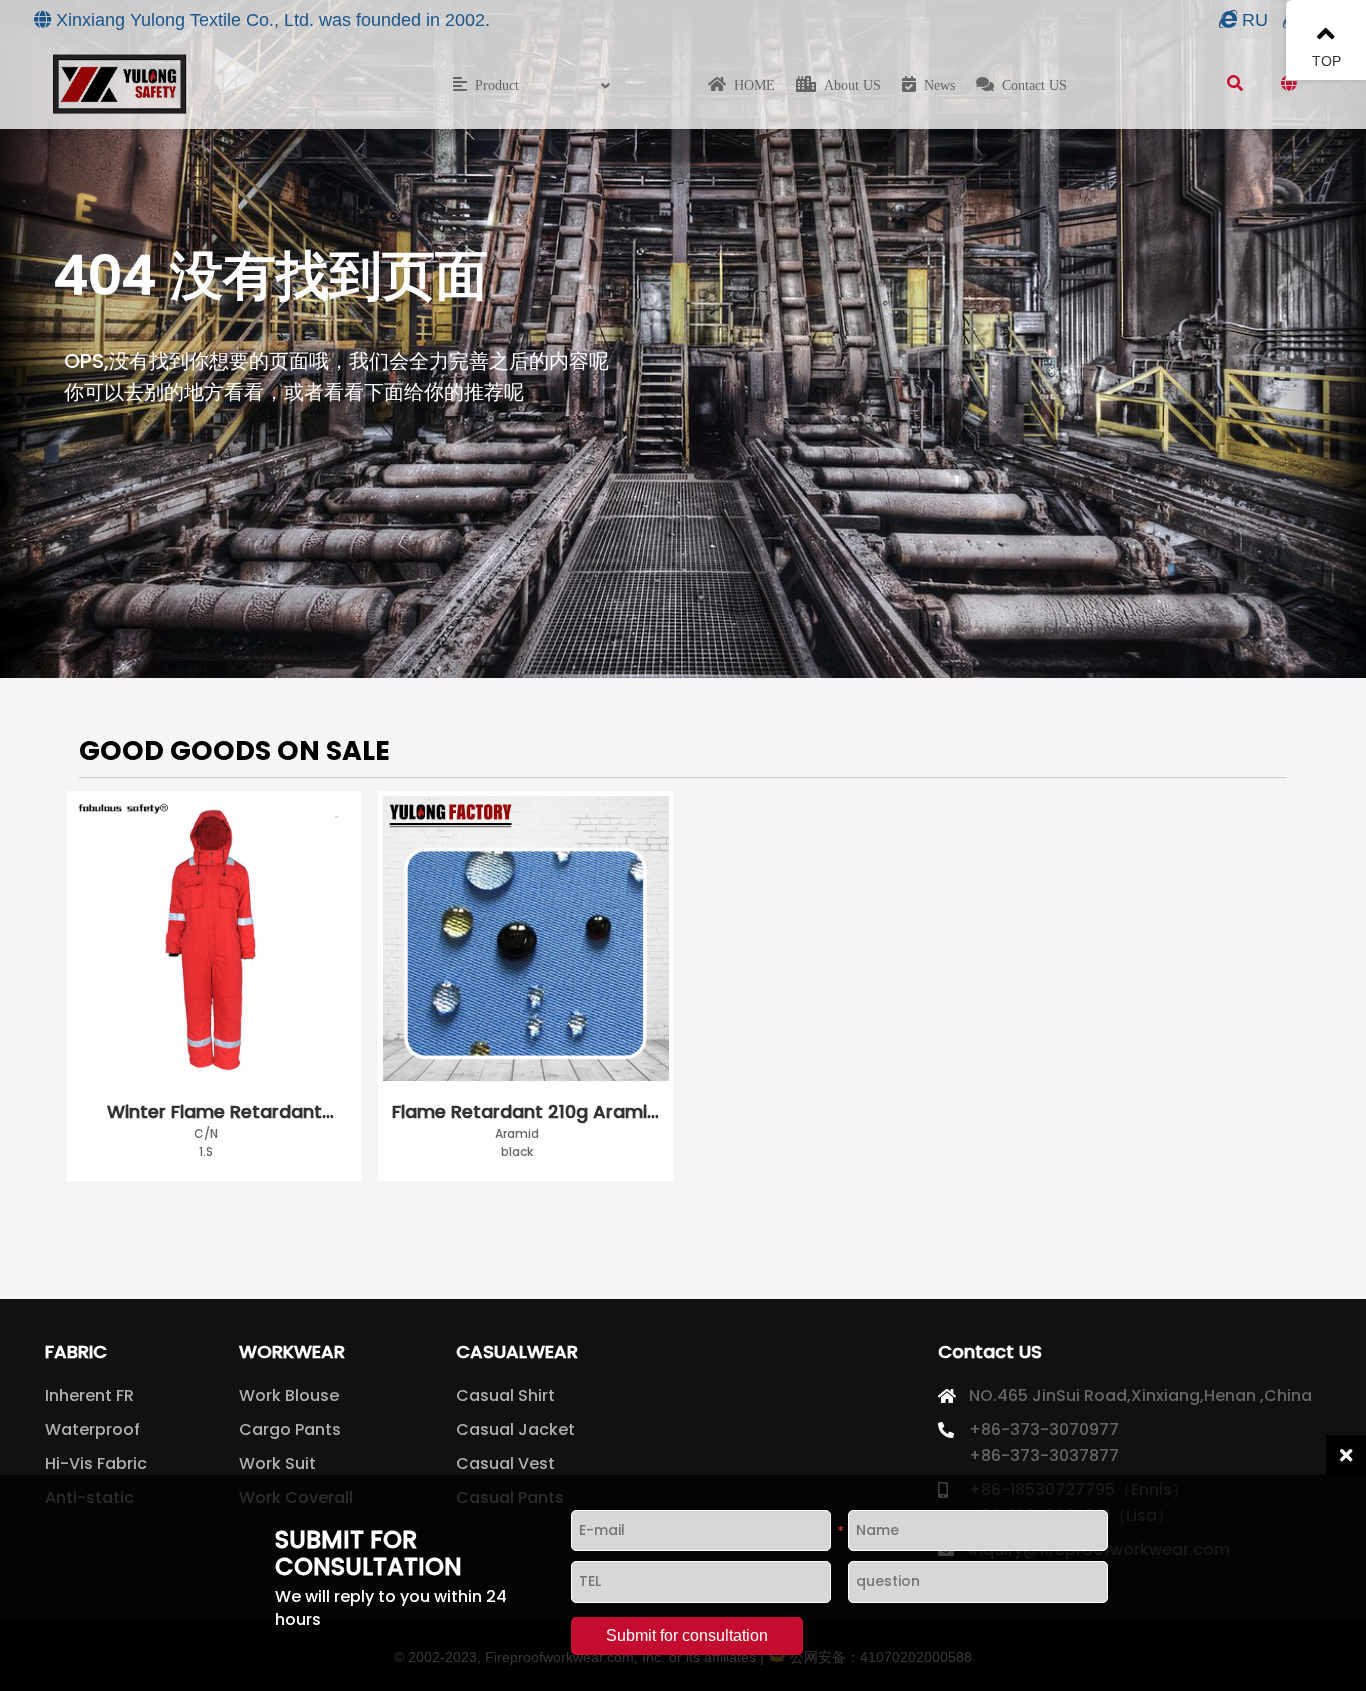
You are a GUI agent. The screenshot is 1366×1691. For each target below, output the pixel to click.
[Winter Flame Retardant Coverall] (215, 942)
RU (1255, 20)
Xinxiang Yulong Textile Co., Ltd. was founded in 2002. (273, 20)
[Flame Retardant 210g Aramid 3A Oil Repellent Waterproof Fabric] (526, 942)
